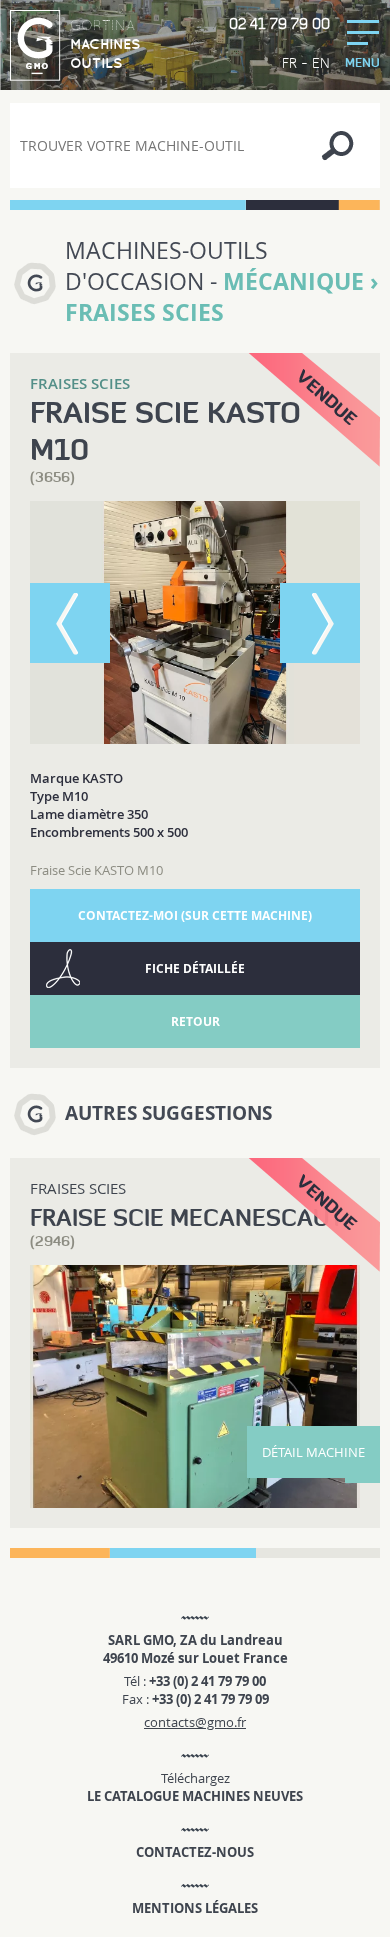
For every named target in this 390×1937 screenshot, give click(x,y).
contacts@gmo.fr (195, 1722)
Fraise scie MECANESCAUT (186, 1217)
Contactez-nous (195, 1852)
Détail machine (313, 1452)
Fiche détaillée (195, 968)
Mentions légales (195, 1908)
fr (289, 63)
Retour (195, 1021)
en (321, 63)
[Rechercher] (337, 145)
